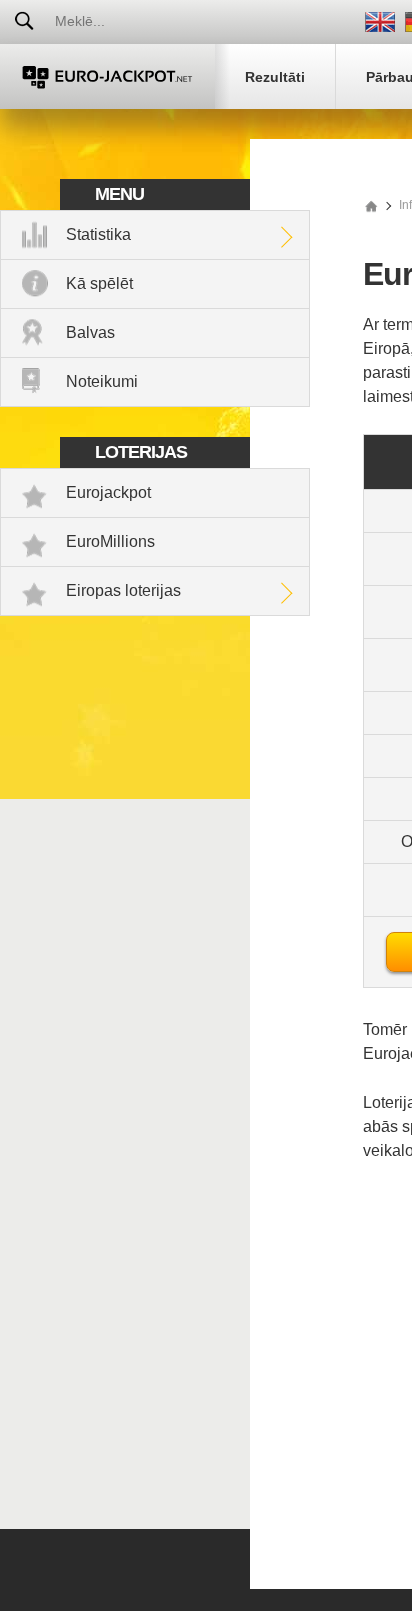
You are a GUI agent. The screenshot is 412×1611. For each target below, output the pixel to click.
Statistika (98, 234)
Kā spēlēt (99, 283)
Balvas (90, 332)
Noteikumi (102, 381)
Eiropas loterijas (123, 590)
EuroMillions (110, 541)
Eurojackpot (108, 492)
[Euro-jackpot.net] (371, 205)
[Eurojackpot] (107, 76)
